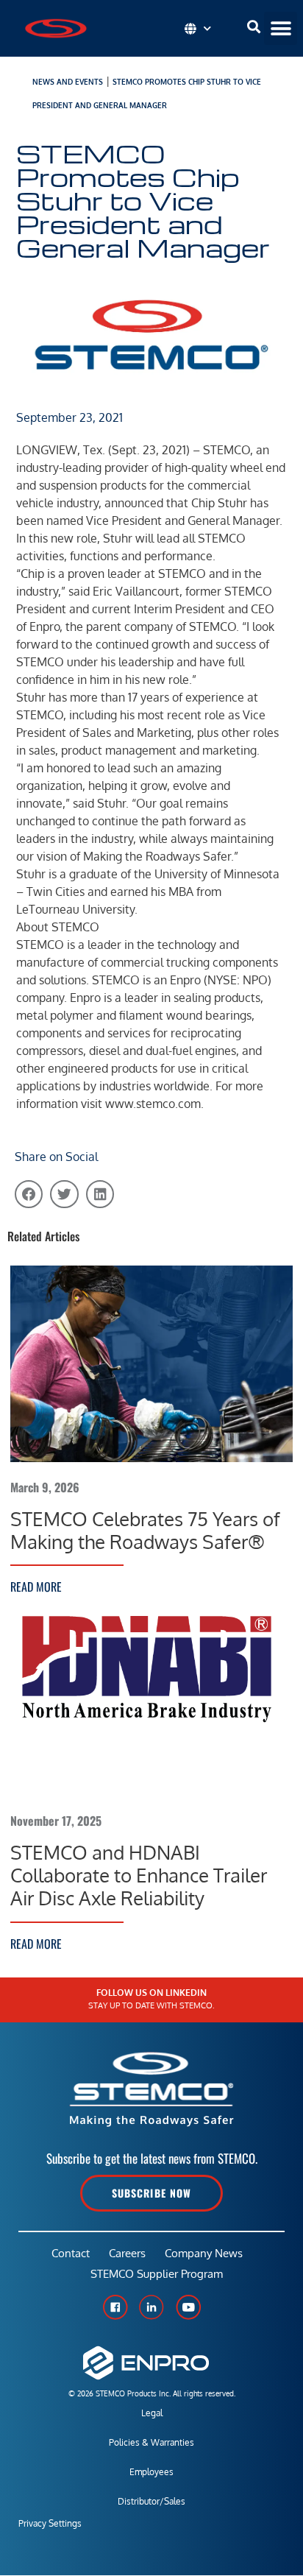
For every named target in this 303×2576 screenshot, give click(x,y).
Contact (71, 2253)
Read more (36, 1587)
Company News (204, 2253)
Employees (151, 2472)
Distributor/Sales (151, 2501)
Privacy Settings (50, 2523)
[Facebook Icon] (115, 2307)
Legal (152, 2413)
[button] (281, 28)
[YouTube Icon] (188, 2307)
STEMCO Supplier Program (157, 2274)
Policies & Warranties (151, 2442)
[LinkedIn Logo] (151, 2307)
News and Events (68, 82)
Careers (127, 2253)
